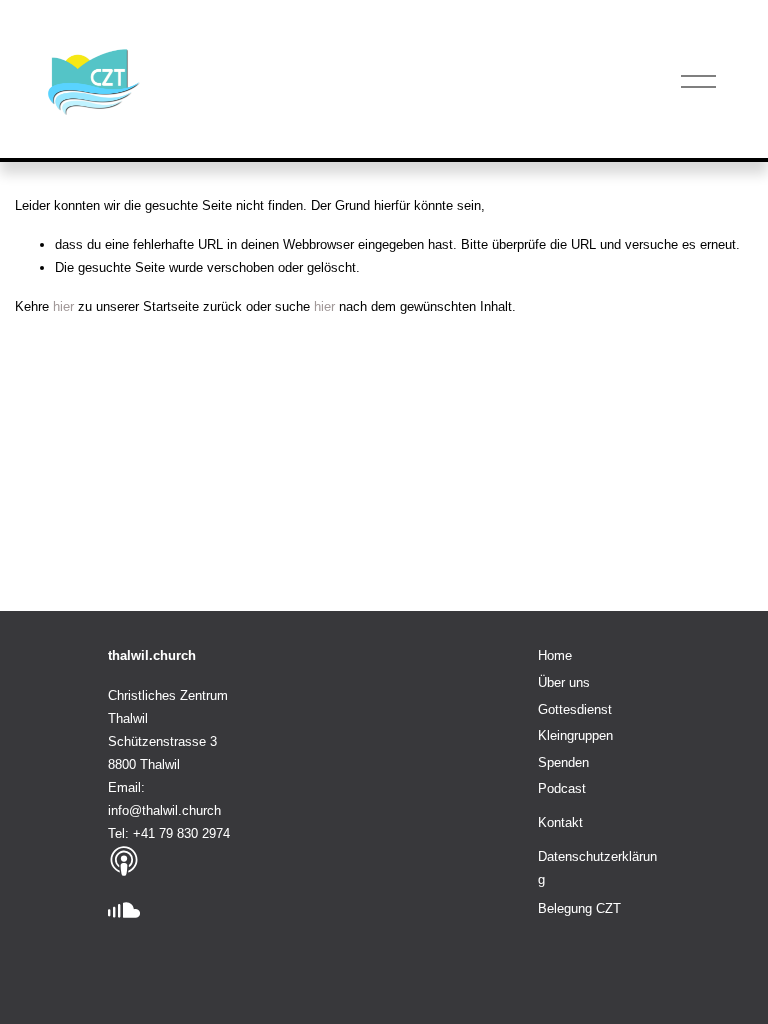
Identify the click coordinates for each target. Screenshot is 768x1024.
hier (63, 306)
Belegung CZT (579, 908)
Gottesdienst (575, 709)
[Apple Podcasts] (124, 861)
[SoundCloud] (124, 911)
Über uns (564, 682)
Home (555, 655)
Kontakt (560, 822)
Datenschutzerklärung (597, 868)
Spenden (563, 762)
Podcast (562, 788)
